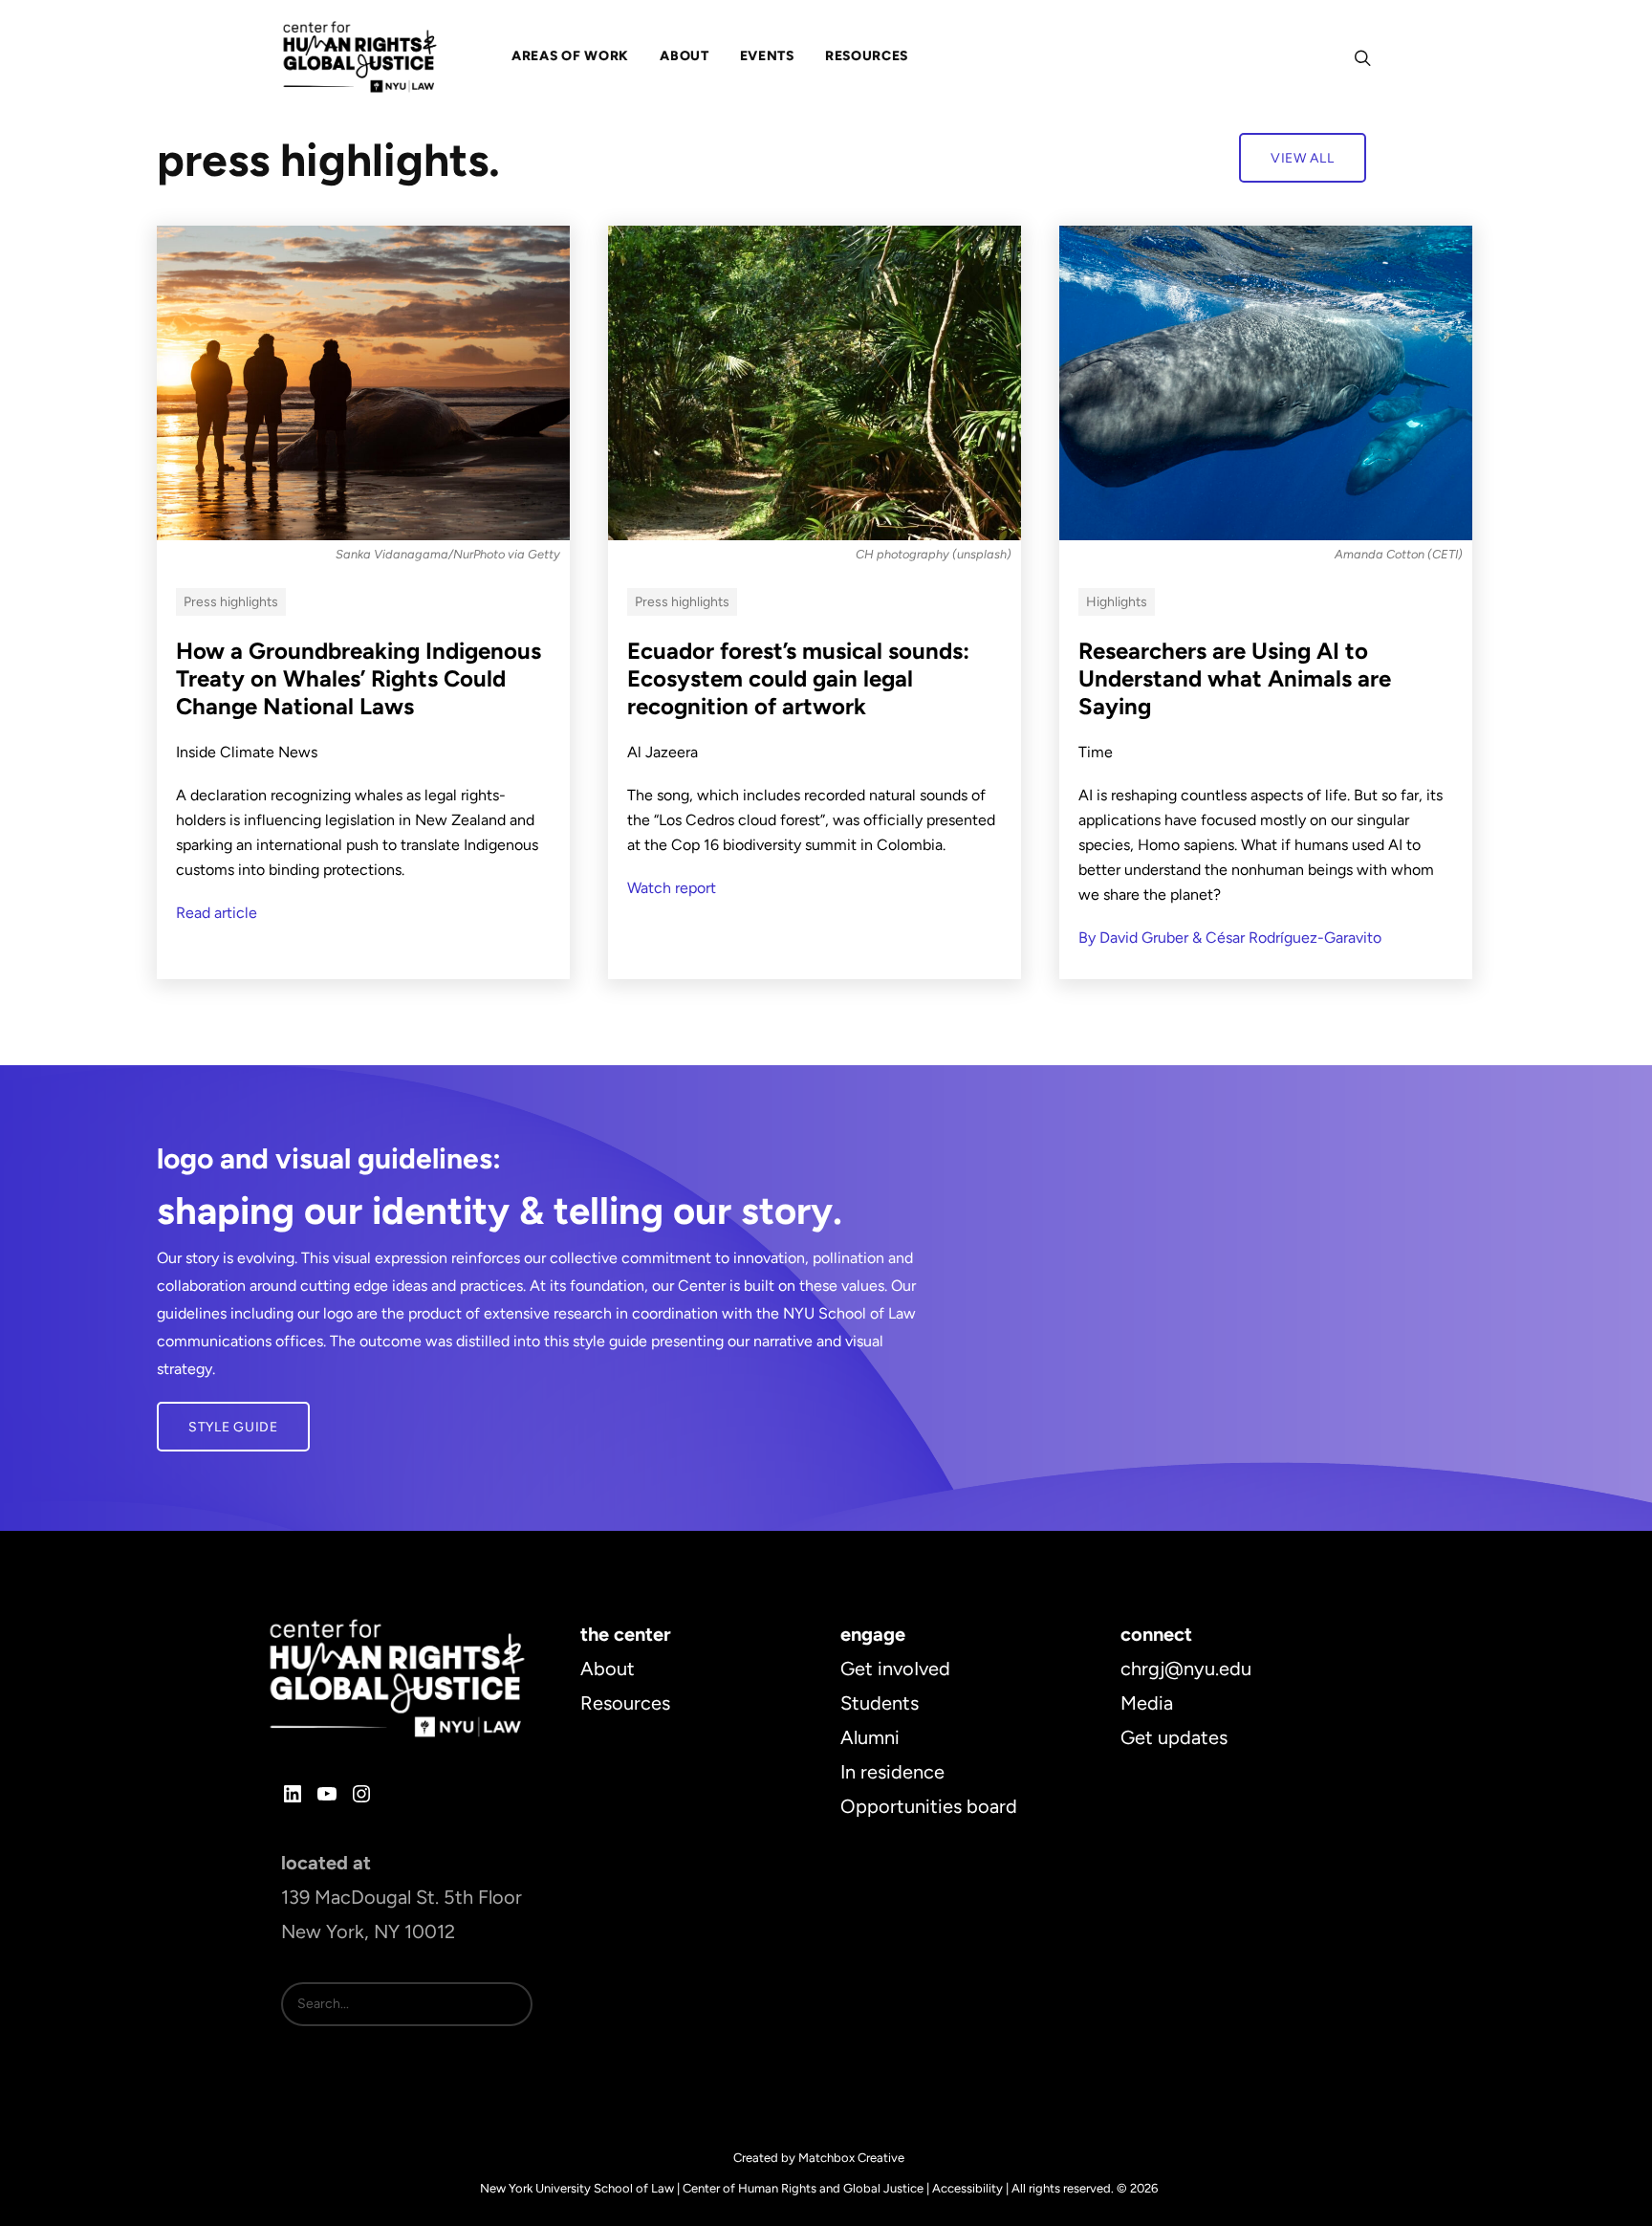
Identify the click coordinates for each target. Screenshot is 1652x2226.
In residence (892, 1772)
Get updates (1174, 1737)
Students (880, 1703)
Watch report (672, 888)
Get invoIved (895, 1669)
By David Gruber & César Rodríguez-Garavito (1230, 938)
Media (1147, 1703)
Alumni (870, 1737)
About (608, 1669)
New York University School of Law (577, 2188)
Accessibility (967, 2188)
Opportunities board (929, 1806)
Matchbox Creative (851, 2158)
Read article (217, 913)
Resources (625, 1703)
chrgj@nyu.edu (1186, 1669)
